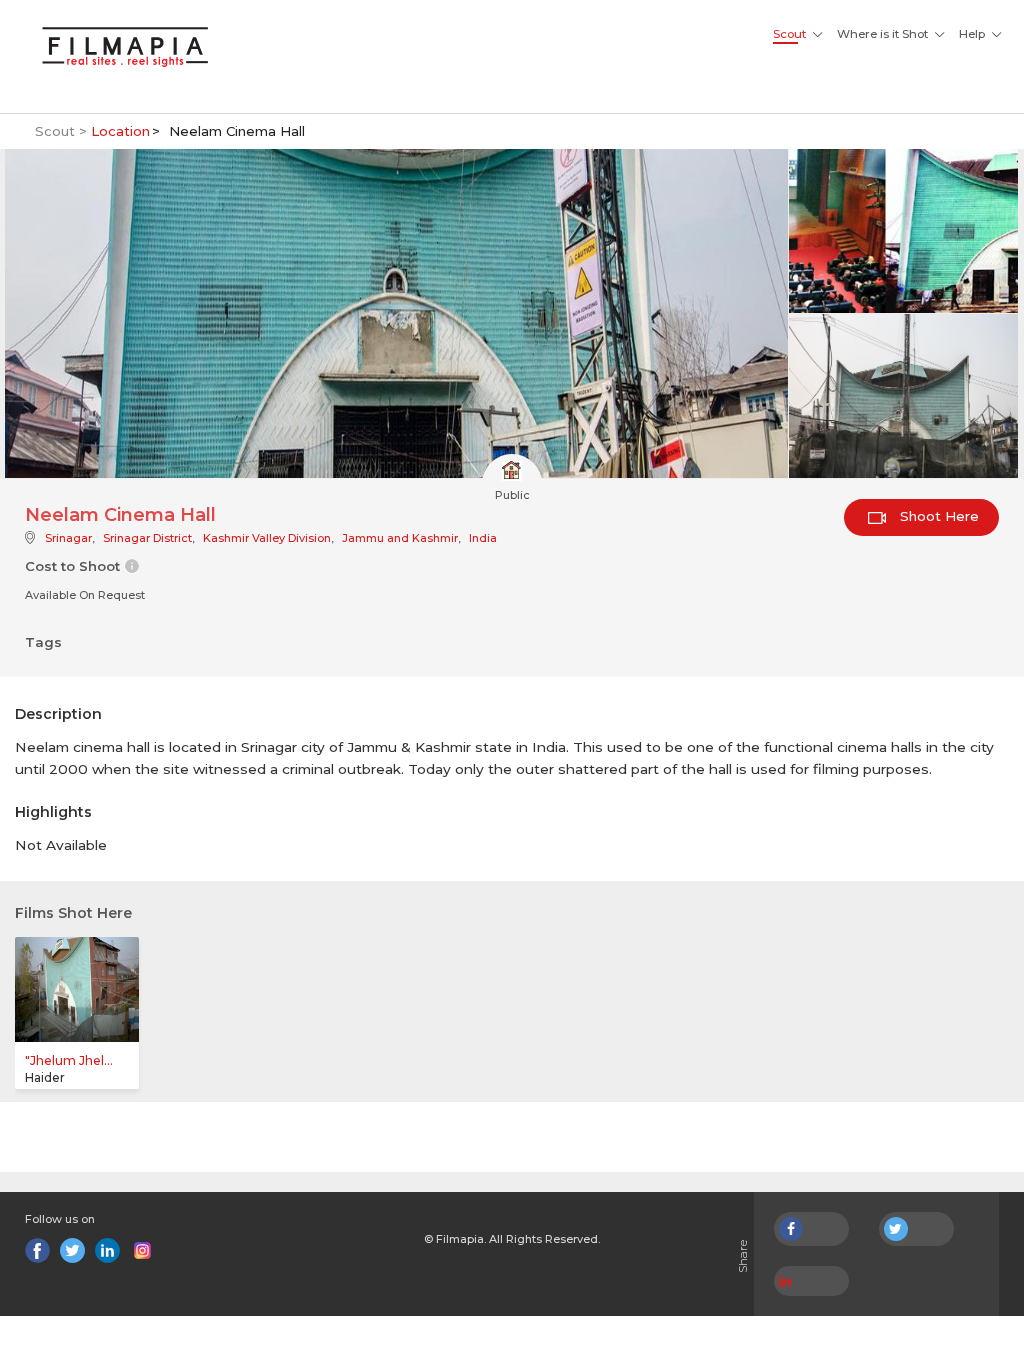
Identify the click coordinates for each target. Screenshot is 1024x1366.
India (483, 538)
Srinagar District (147, 538)
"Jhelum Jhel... (69, 1060)
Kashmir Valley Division (267, 538)
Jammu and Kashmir (400, 538)
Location (120, 131)
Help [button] (972, 34)
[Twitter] (72, 1250)
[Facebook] (37, 1250)
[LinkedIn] (107, 1250)
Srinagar (68, 538)
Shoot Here (937, 516)
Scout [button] (789, 34)
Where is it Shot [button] (882, 34)
